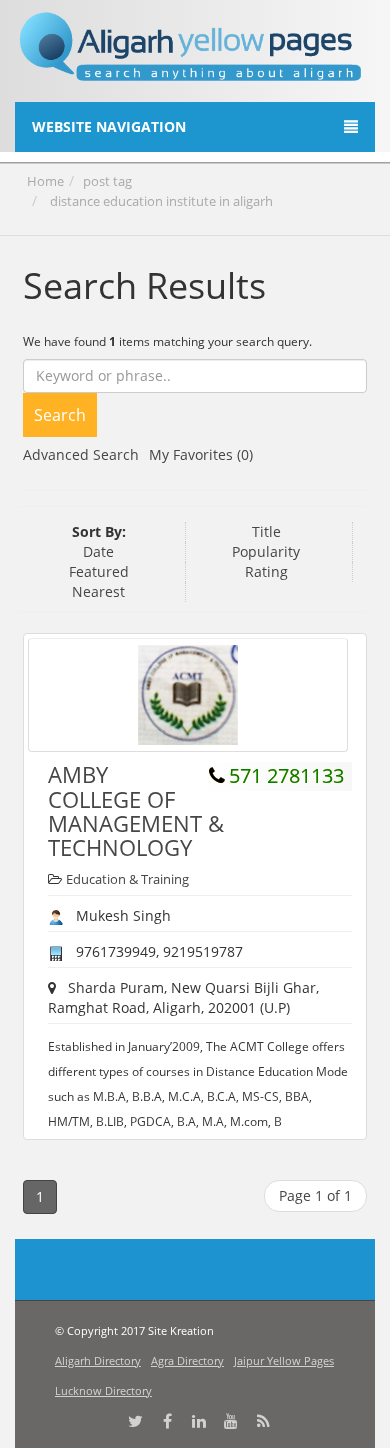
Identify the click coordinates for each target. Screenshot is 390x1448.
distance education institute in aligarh (161, 201)
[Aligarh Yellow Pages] (191, 54)
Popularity (266, 551)
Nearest (98, 591)
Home (45, 181)
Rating (266, 571)
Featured (99, 571)
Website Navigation (109, 126)
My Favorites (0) (201, 454)
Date (98, 551)
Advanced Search (81, 454)
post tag (107, 181)
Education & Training (127, 879)
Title (266, 531)
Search (60, 415)
